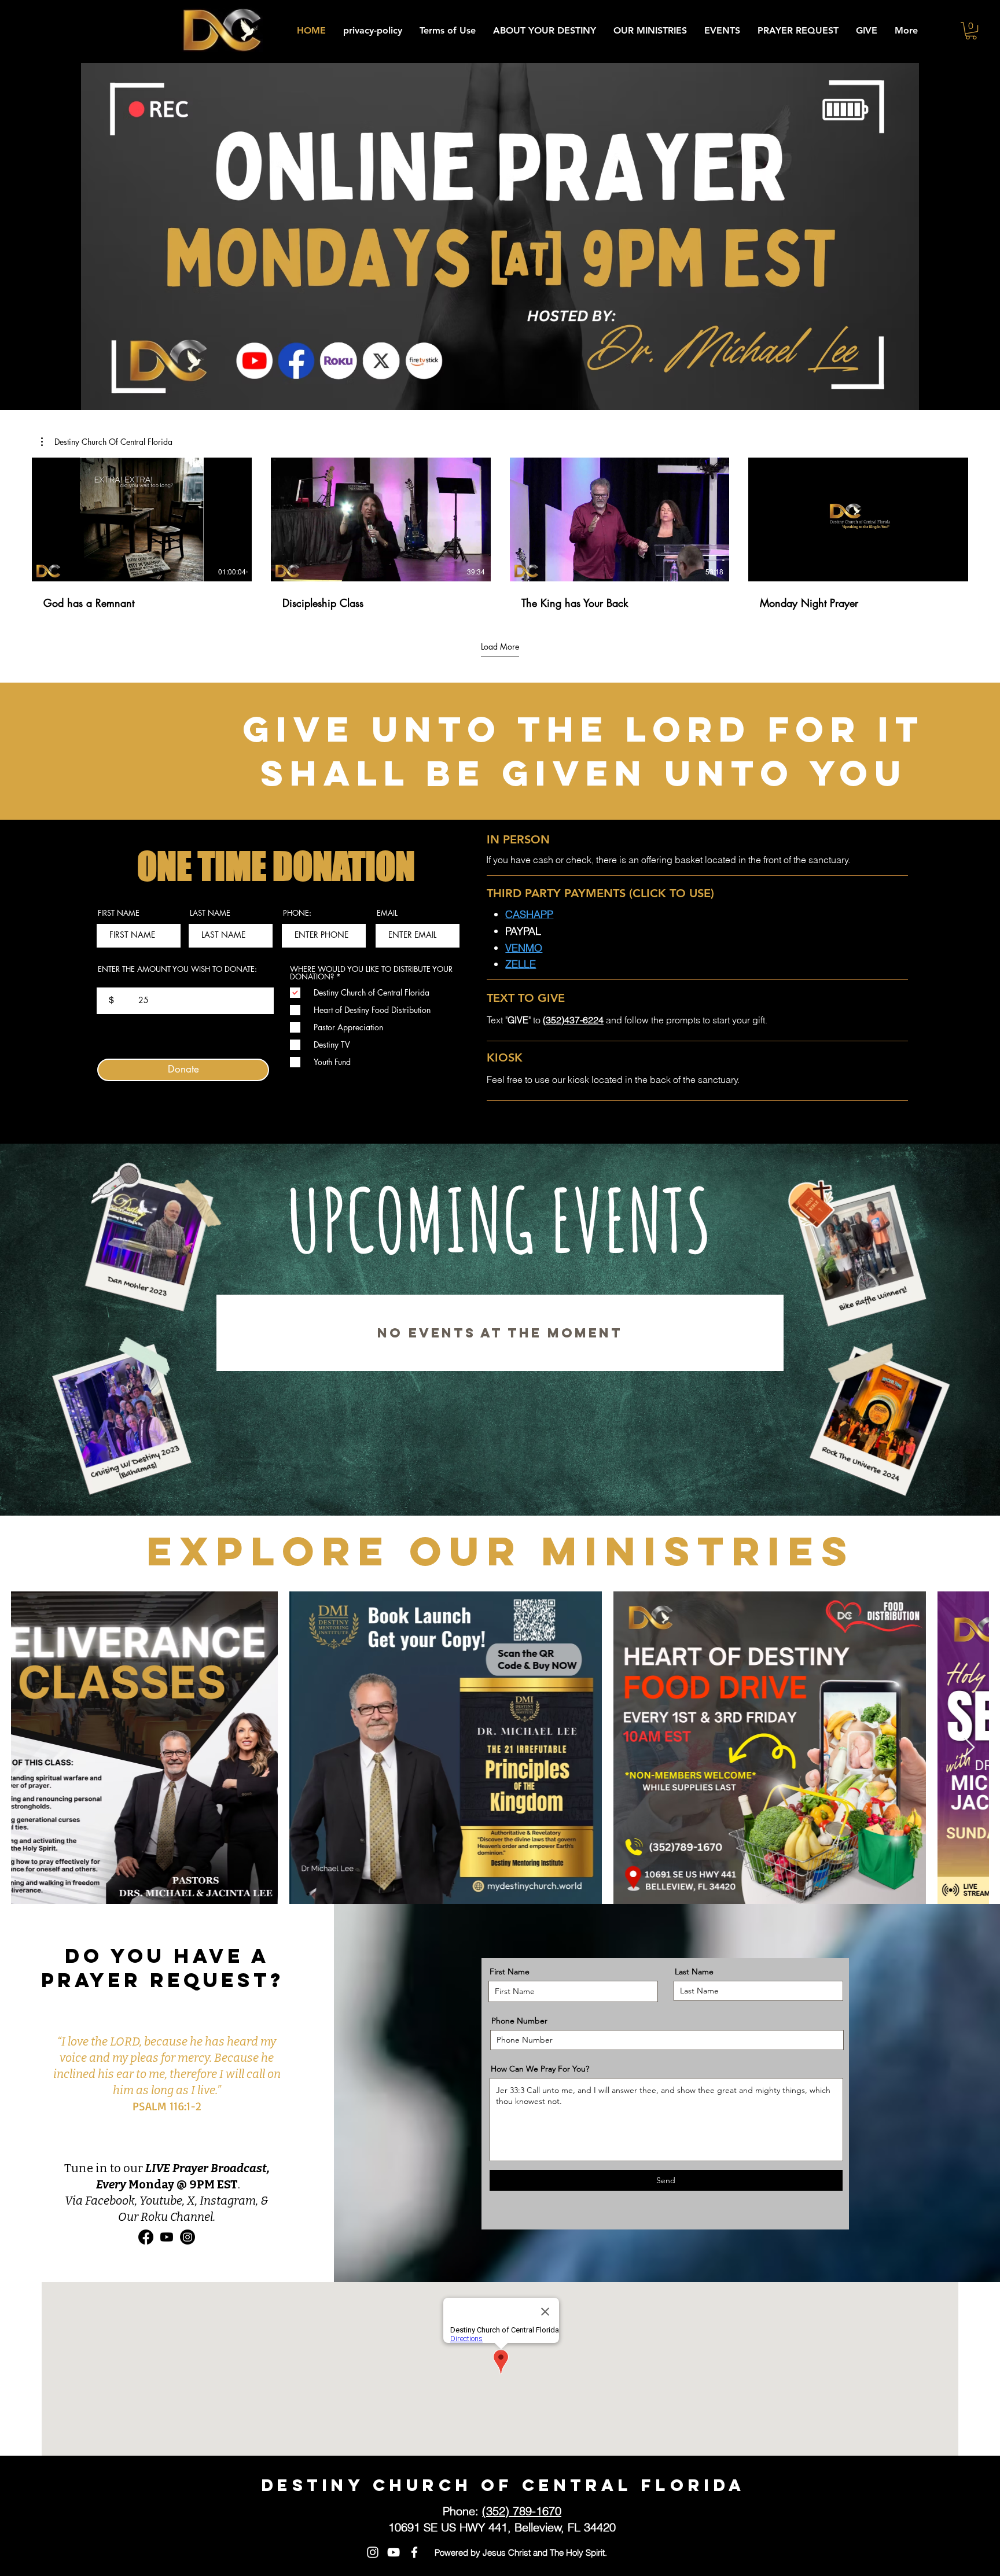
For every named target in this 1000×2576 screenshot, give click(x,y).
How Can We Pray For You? (540, 2069)
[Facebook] (146, 2237)
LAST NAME (210, 913)
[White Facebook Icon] (414, 2552)
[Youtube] (167, 2237)
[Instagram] (187, 2237)
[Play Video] (142, 519)
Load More (500, 646)
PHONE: (297, 913)
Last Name (694, 1971)
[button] (971, 31)
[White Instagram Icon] (373, 2552)
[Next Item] (969, 1748)
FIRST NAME (119, 913)
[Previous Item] (31, 1748)
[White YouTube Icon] (394, 2552)
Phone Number (519, 2021)
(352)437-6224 (573, 1020)
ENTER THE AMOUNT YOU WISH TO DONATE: (177, 970)
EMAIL (387, 913)
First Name (510, 1971)
